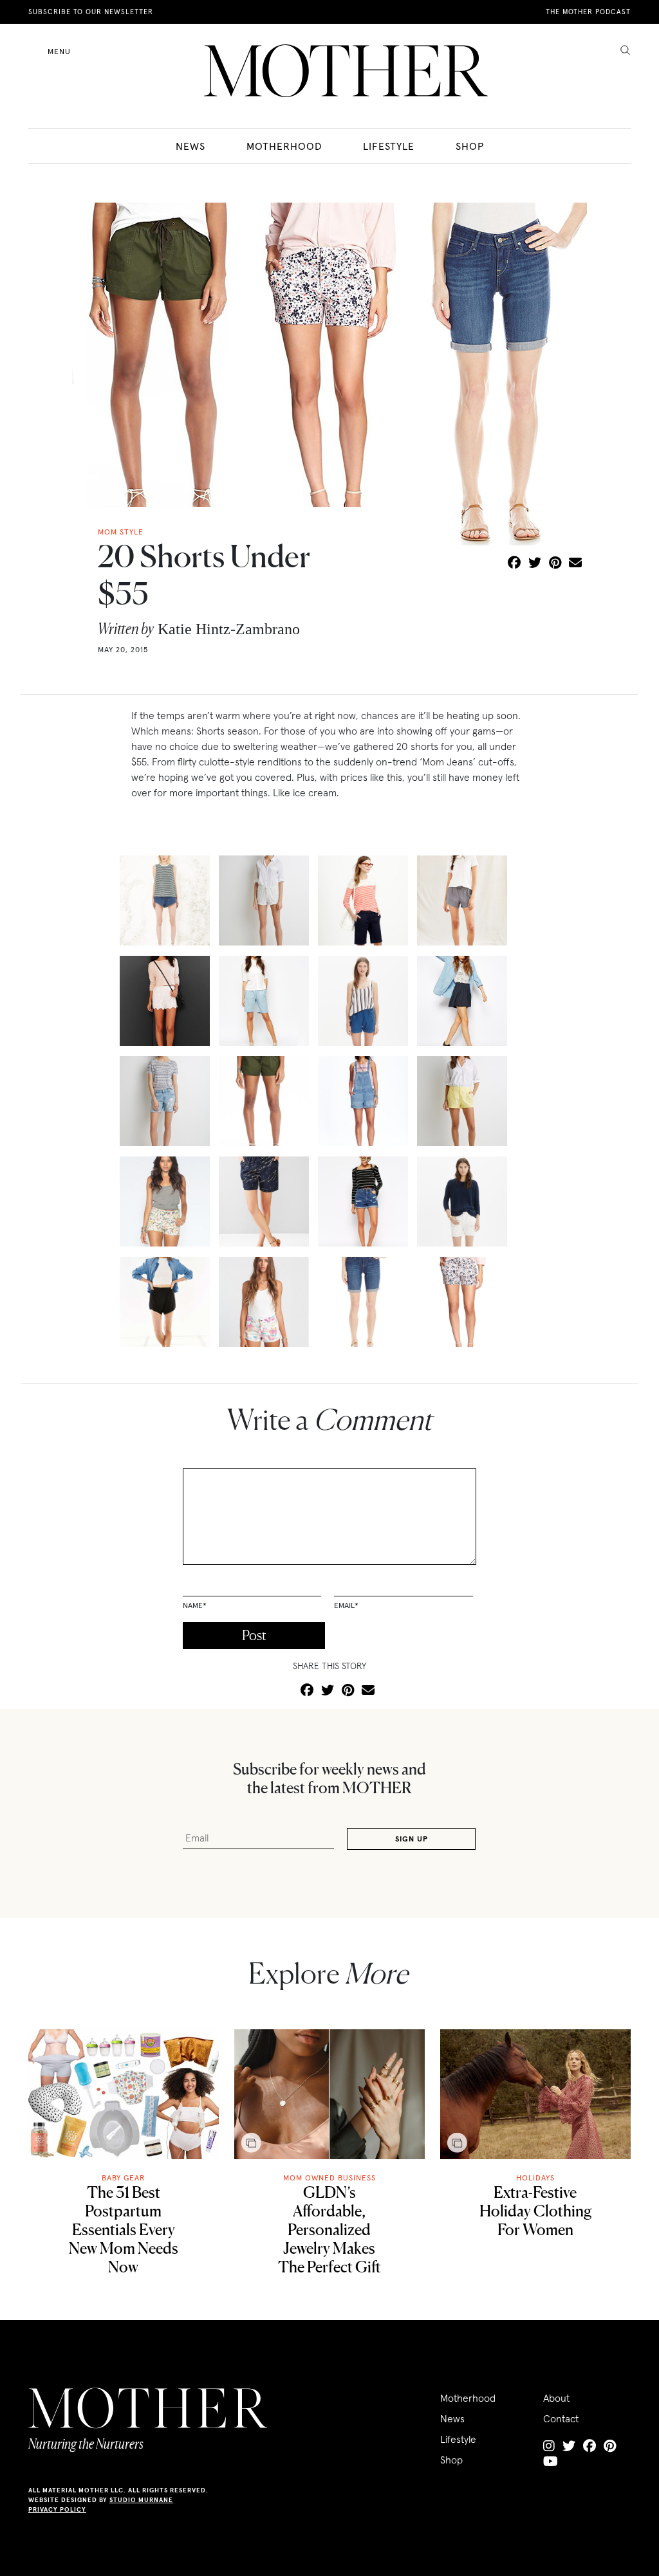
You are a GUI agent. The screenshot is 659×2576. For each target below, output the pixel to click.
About (556, 2398)
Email (346, 1605)
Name (195, 1605)
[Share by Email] (575, 563)
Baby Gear (123, 2178)
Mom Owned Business (329, 2178)
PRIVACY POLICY (57, 2509)
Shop (470, 146)
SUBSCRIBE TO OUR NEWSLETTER (91, 12)
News (190, 146)
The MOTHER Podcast (588, 12)
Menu (59, 51)
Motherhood (284, 146)
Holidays (535, 2178)
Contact (561, 2418)
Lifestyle (389, 146)
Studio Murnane (141, 2500)
